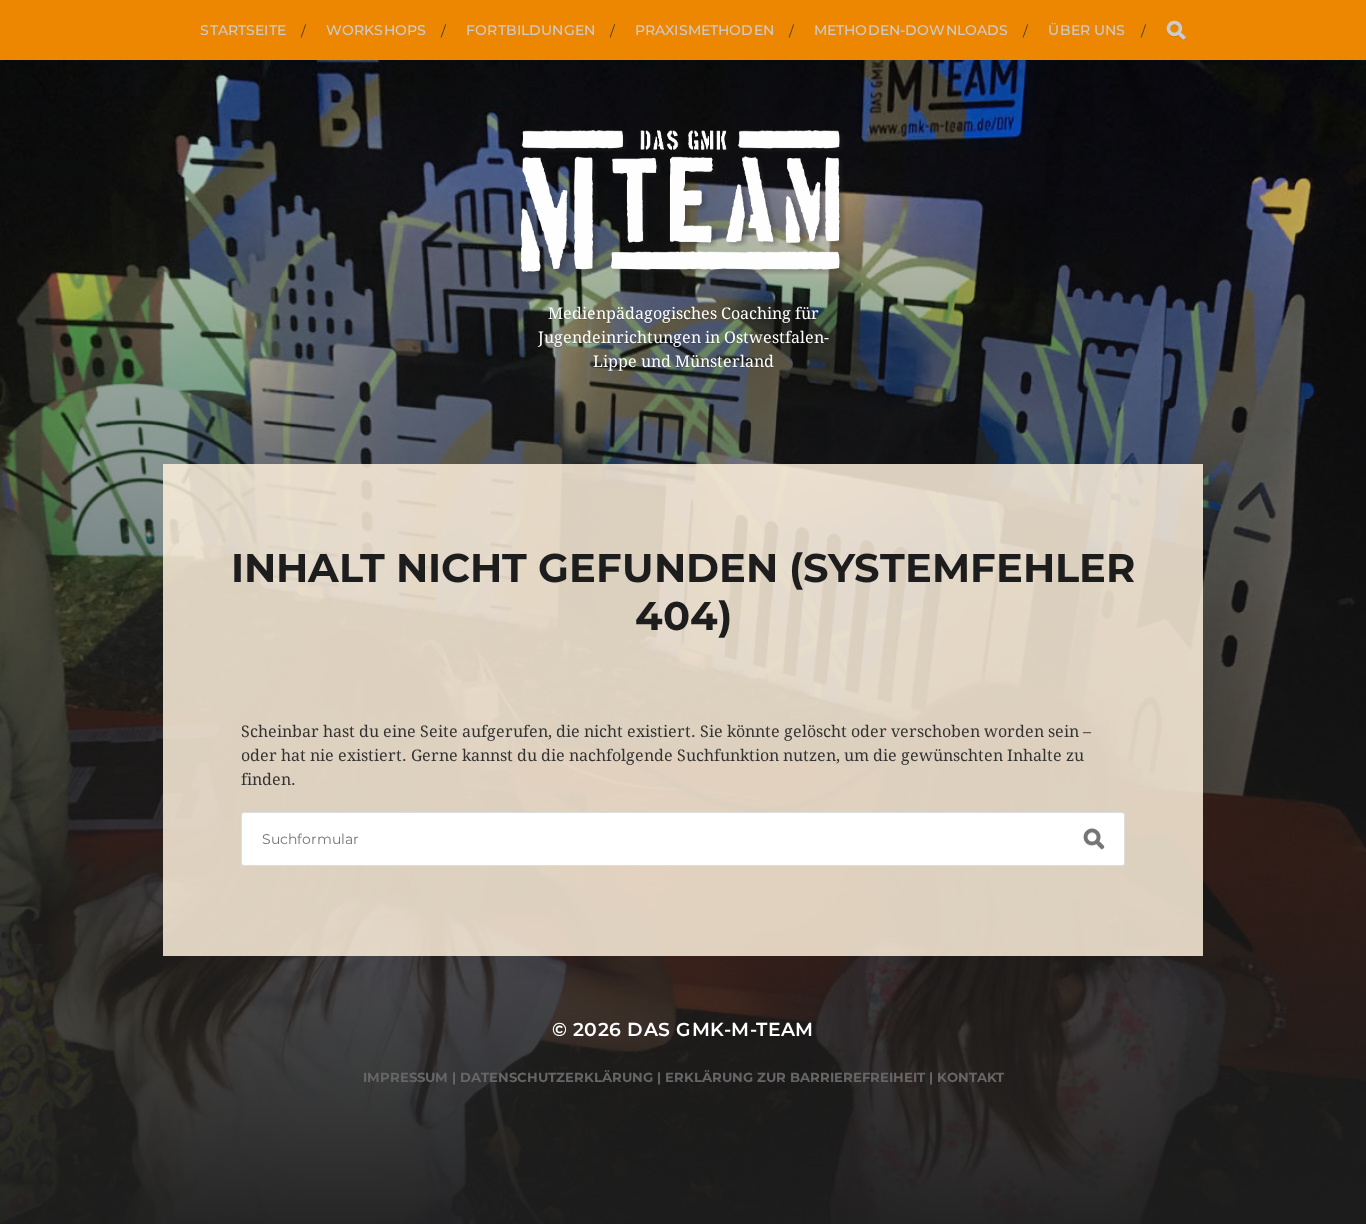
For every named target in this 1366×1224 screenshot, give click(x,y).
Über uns (1086, 30)
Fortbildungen (530, 30)
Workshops (376, 30)
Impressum (405, 1077)
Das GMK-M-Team (720, 1029)
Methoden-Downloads (911, 30)
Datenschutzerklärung (556, 1077)
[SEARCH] (1176, 30)
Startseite (242, 30)
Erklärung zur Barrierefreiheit (795, 1077)
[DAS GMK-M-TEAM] (683, 203)
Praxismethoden (704, 30)
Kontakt (970, 1077)
